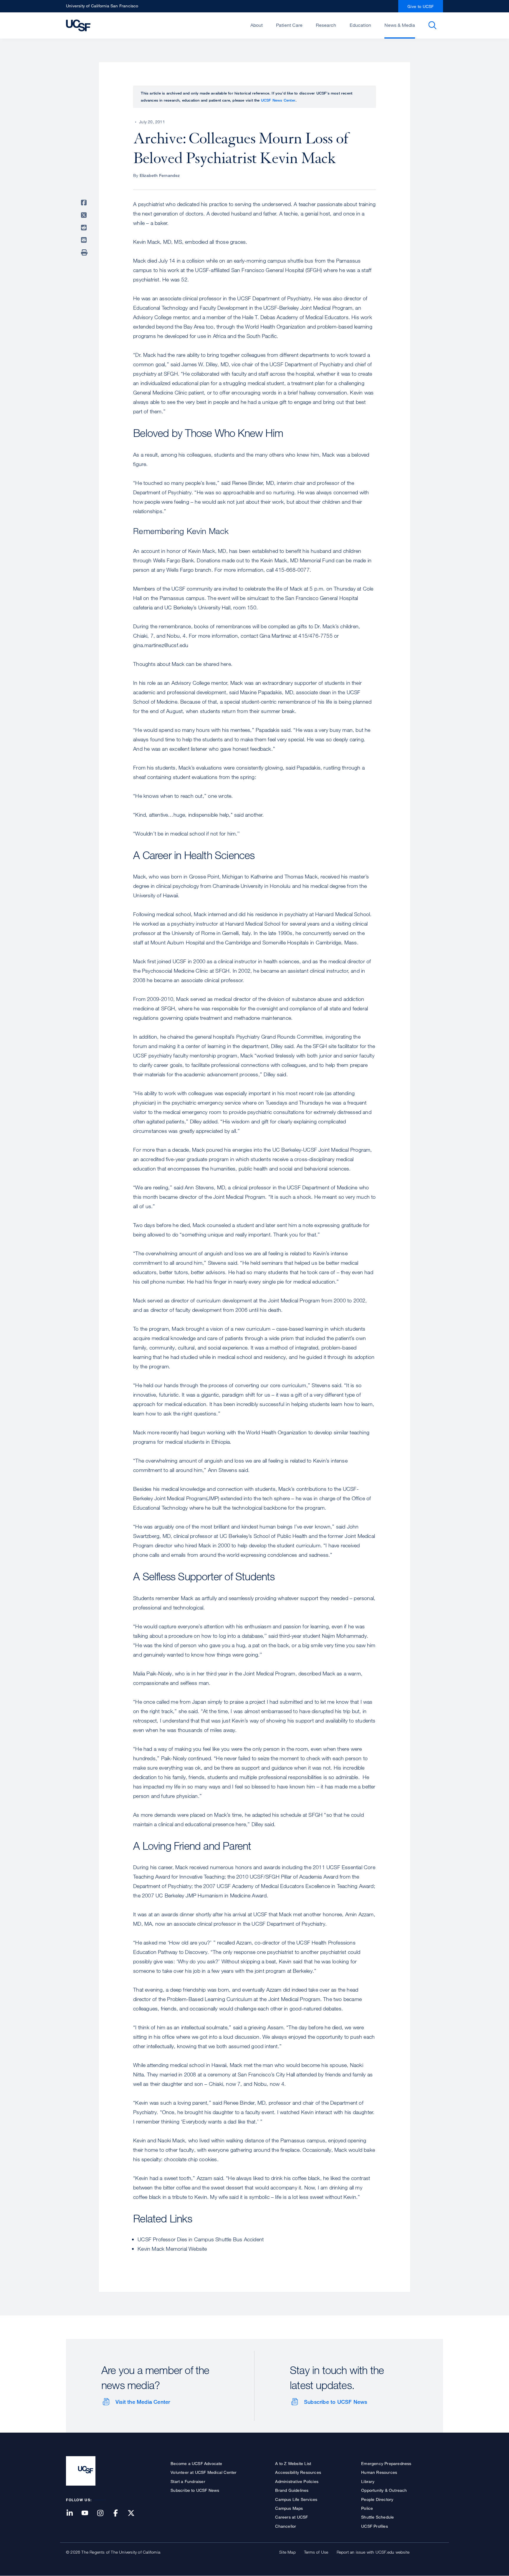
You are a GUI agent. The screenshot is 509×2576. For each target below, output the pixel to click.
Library (368, 2481)
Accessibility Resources (298, 2472)
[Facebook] (119, 2513)
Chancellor (286, 2526)
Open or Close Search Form (432, 25)
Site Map (287, 2552)
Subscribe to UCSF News (336, 2402)
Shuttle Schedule (377, 2517)
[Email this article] (85, 240)
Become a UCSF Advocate (196, 2463)
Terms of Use (316, 2552)
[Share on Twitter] (85, 215)
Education (360, 25)
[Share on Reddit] (85, 228)
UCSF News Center (278, 100)
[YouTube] (88, 2513)
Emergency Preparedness (386, 2463)
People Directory (377, 2499)
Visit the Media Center (143, 2402)
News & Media (400, 25)
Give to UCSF (421, 6)
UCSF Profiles (375, 2526)
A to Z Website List (293, 2463)
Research (326, 25)
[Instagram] (104, 2513)
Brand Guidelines (292, 2490)
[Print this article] (85, 253)
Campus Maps (289, 2508)
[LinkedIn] (73, 2513)
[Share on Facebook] (85, 203)
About (257, 25)
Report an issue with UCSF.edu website (373, 2552)
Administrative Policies (297, 2481)
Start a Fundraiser (188, 2481)
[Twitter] (135, 2513)
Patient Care (289, 25)
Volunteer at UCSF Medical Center (204, 2472)
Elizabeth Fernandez (160, 175)
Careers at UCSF (291, 2517)
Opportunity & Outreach (384, 2490)
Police (367, 2508)
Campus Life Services (296, 2499)
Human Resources (379, 2472)
